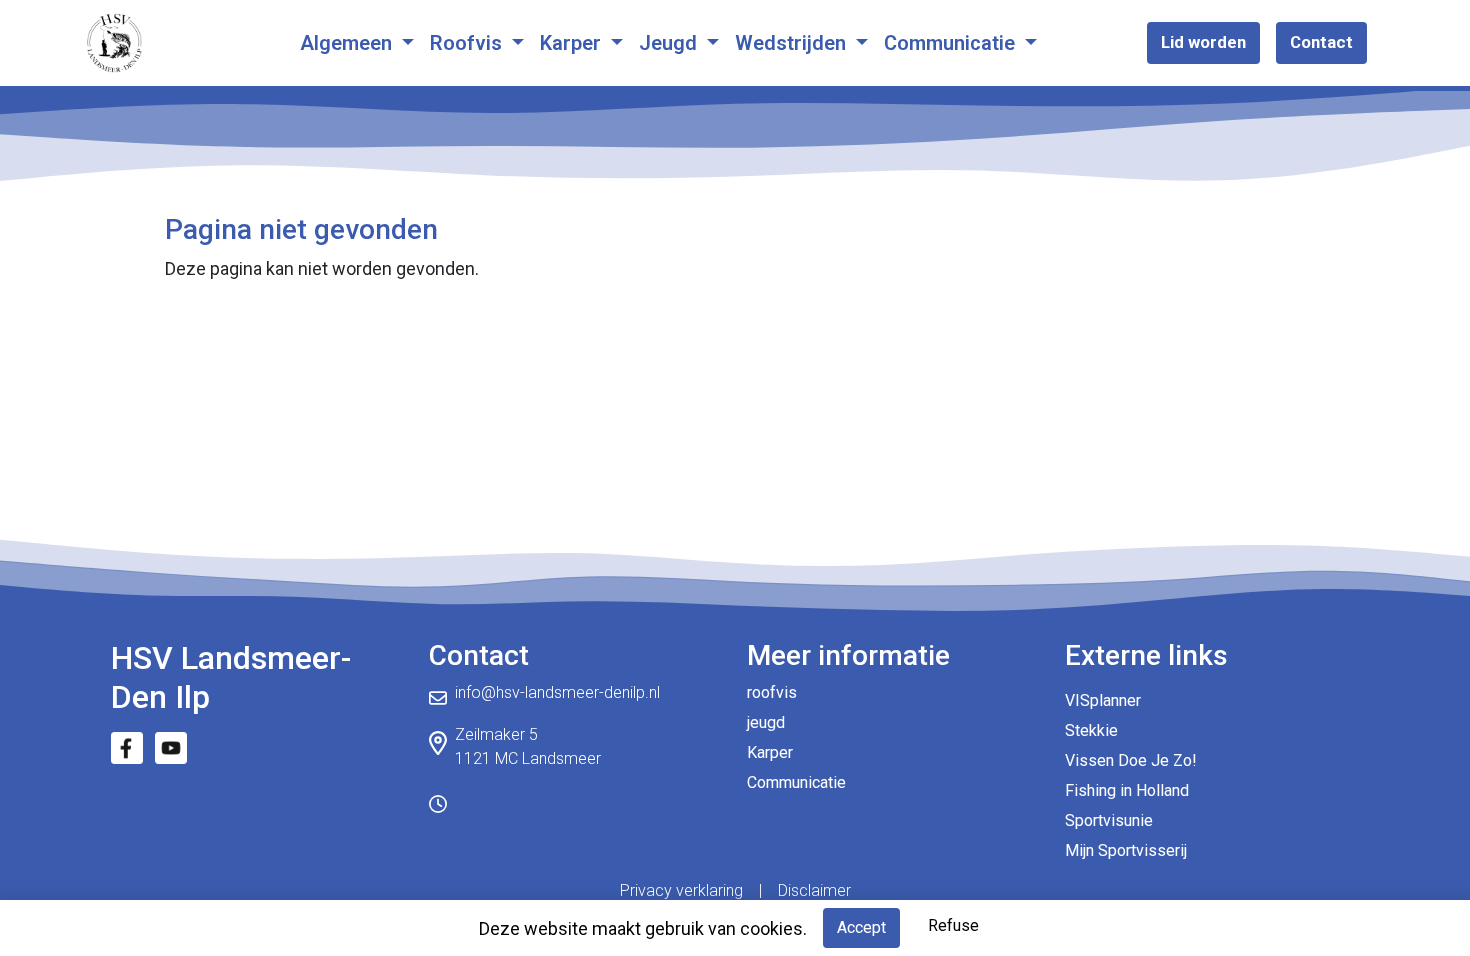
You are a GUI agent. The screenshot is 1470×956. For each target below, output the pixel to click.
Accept (861, 927)
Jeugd (670, 43)
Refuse (953, 925)
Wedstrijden (793, 43)
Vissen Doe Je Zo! (1131, 760)
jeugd (766, 722)
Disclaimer (814, 890)
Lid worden (1203, 42)
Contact (1321, 42)
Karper (573, 43)
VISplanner (1103, 700)
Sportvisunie (1109, 820)
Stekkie (1091, 730)
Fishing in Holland (1127, 790)
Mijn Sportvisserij (1126, 850)
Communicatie (952, 43)
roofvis (772, 692)
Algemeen (348, 43)
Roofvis (468, 43)
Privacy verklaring (681, 890)
